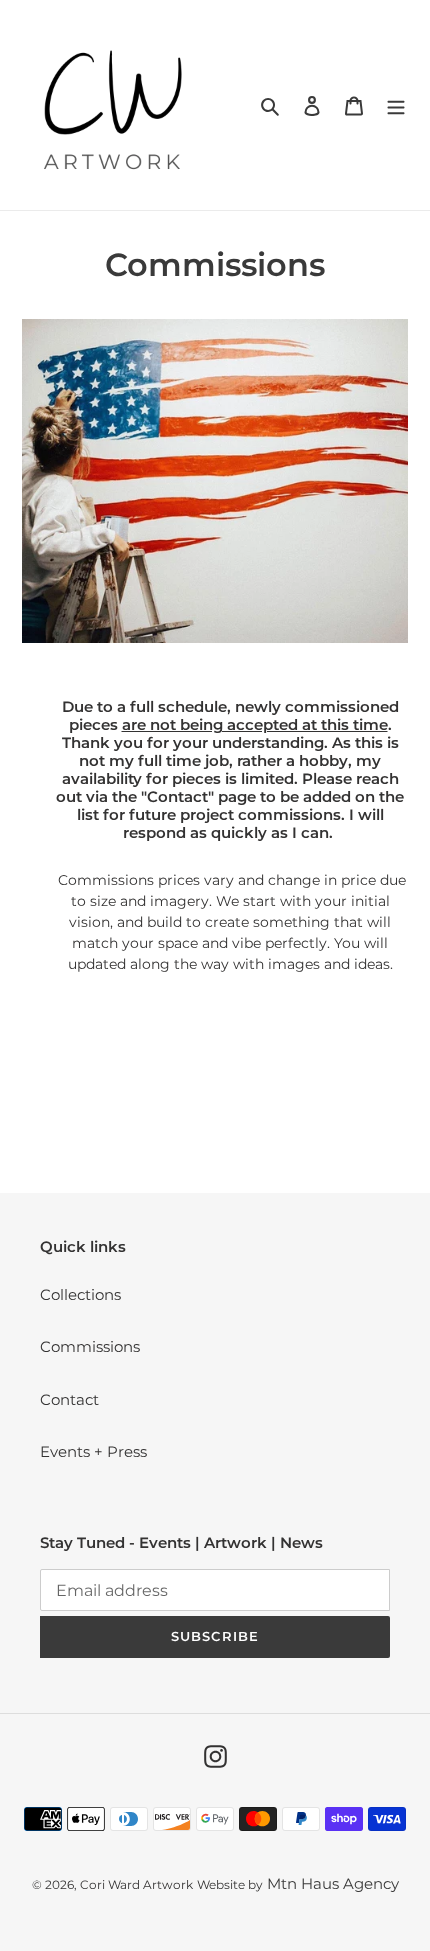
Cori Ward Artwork (136, 1884)
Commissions (90, 1346)
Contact (69, 1399)
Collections (80, 1294)
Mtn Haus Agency (333, 1883)
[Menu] (396, 105)
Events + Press (93, 1451)
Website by (230, 1884)
